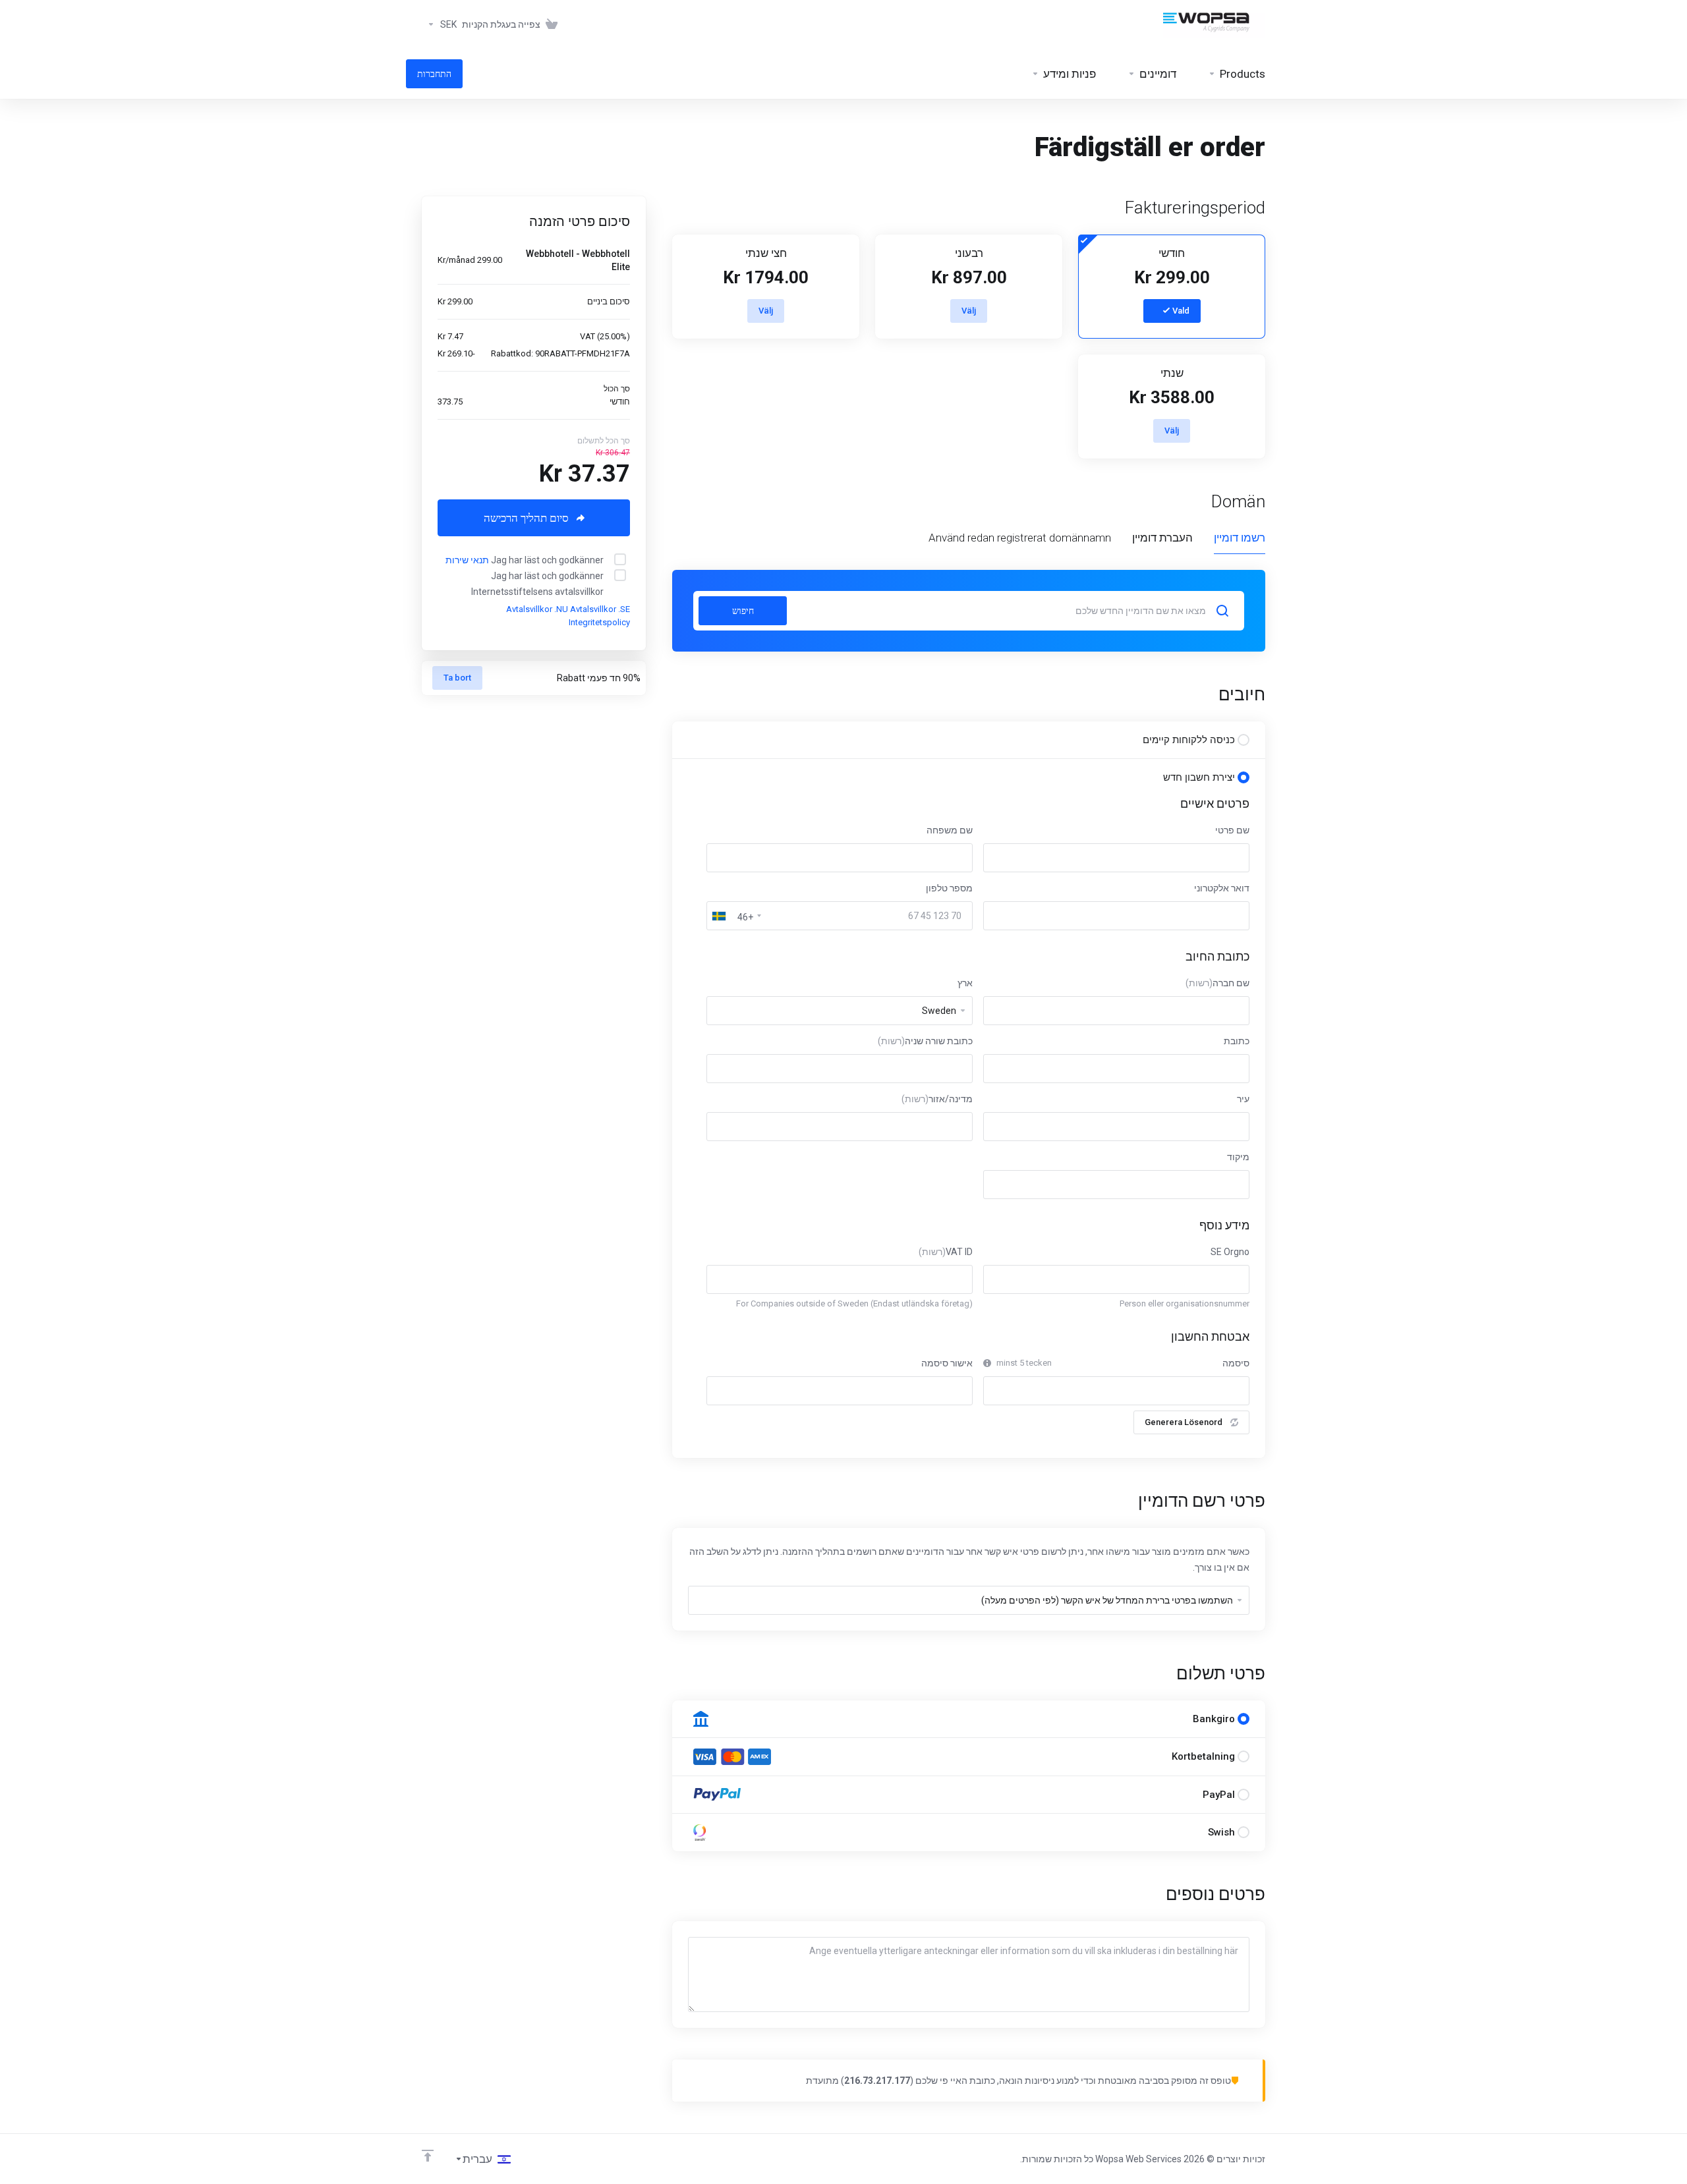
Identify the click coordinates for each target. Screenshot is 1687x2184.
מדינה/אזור (937, 1099)
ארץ (965, 983)
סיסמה (1236, 1363)
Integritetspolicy (599, 622)
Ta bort (457, 678)
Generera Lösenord (1184, 1422)
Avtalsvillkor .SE (600, 609)
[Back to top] (428, 2156)
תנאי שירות (467, 560)
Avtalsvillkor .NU (537, 609)
